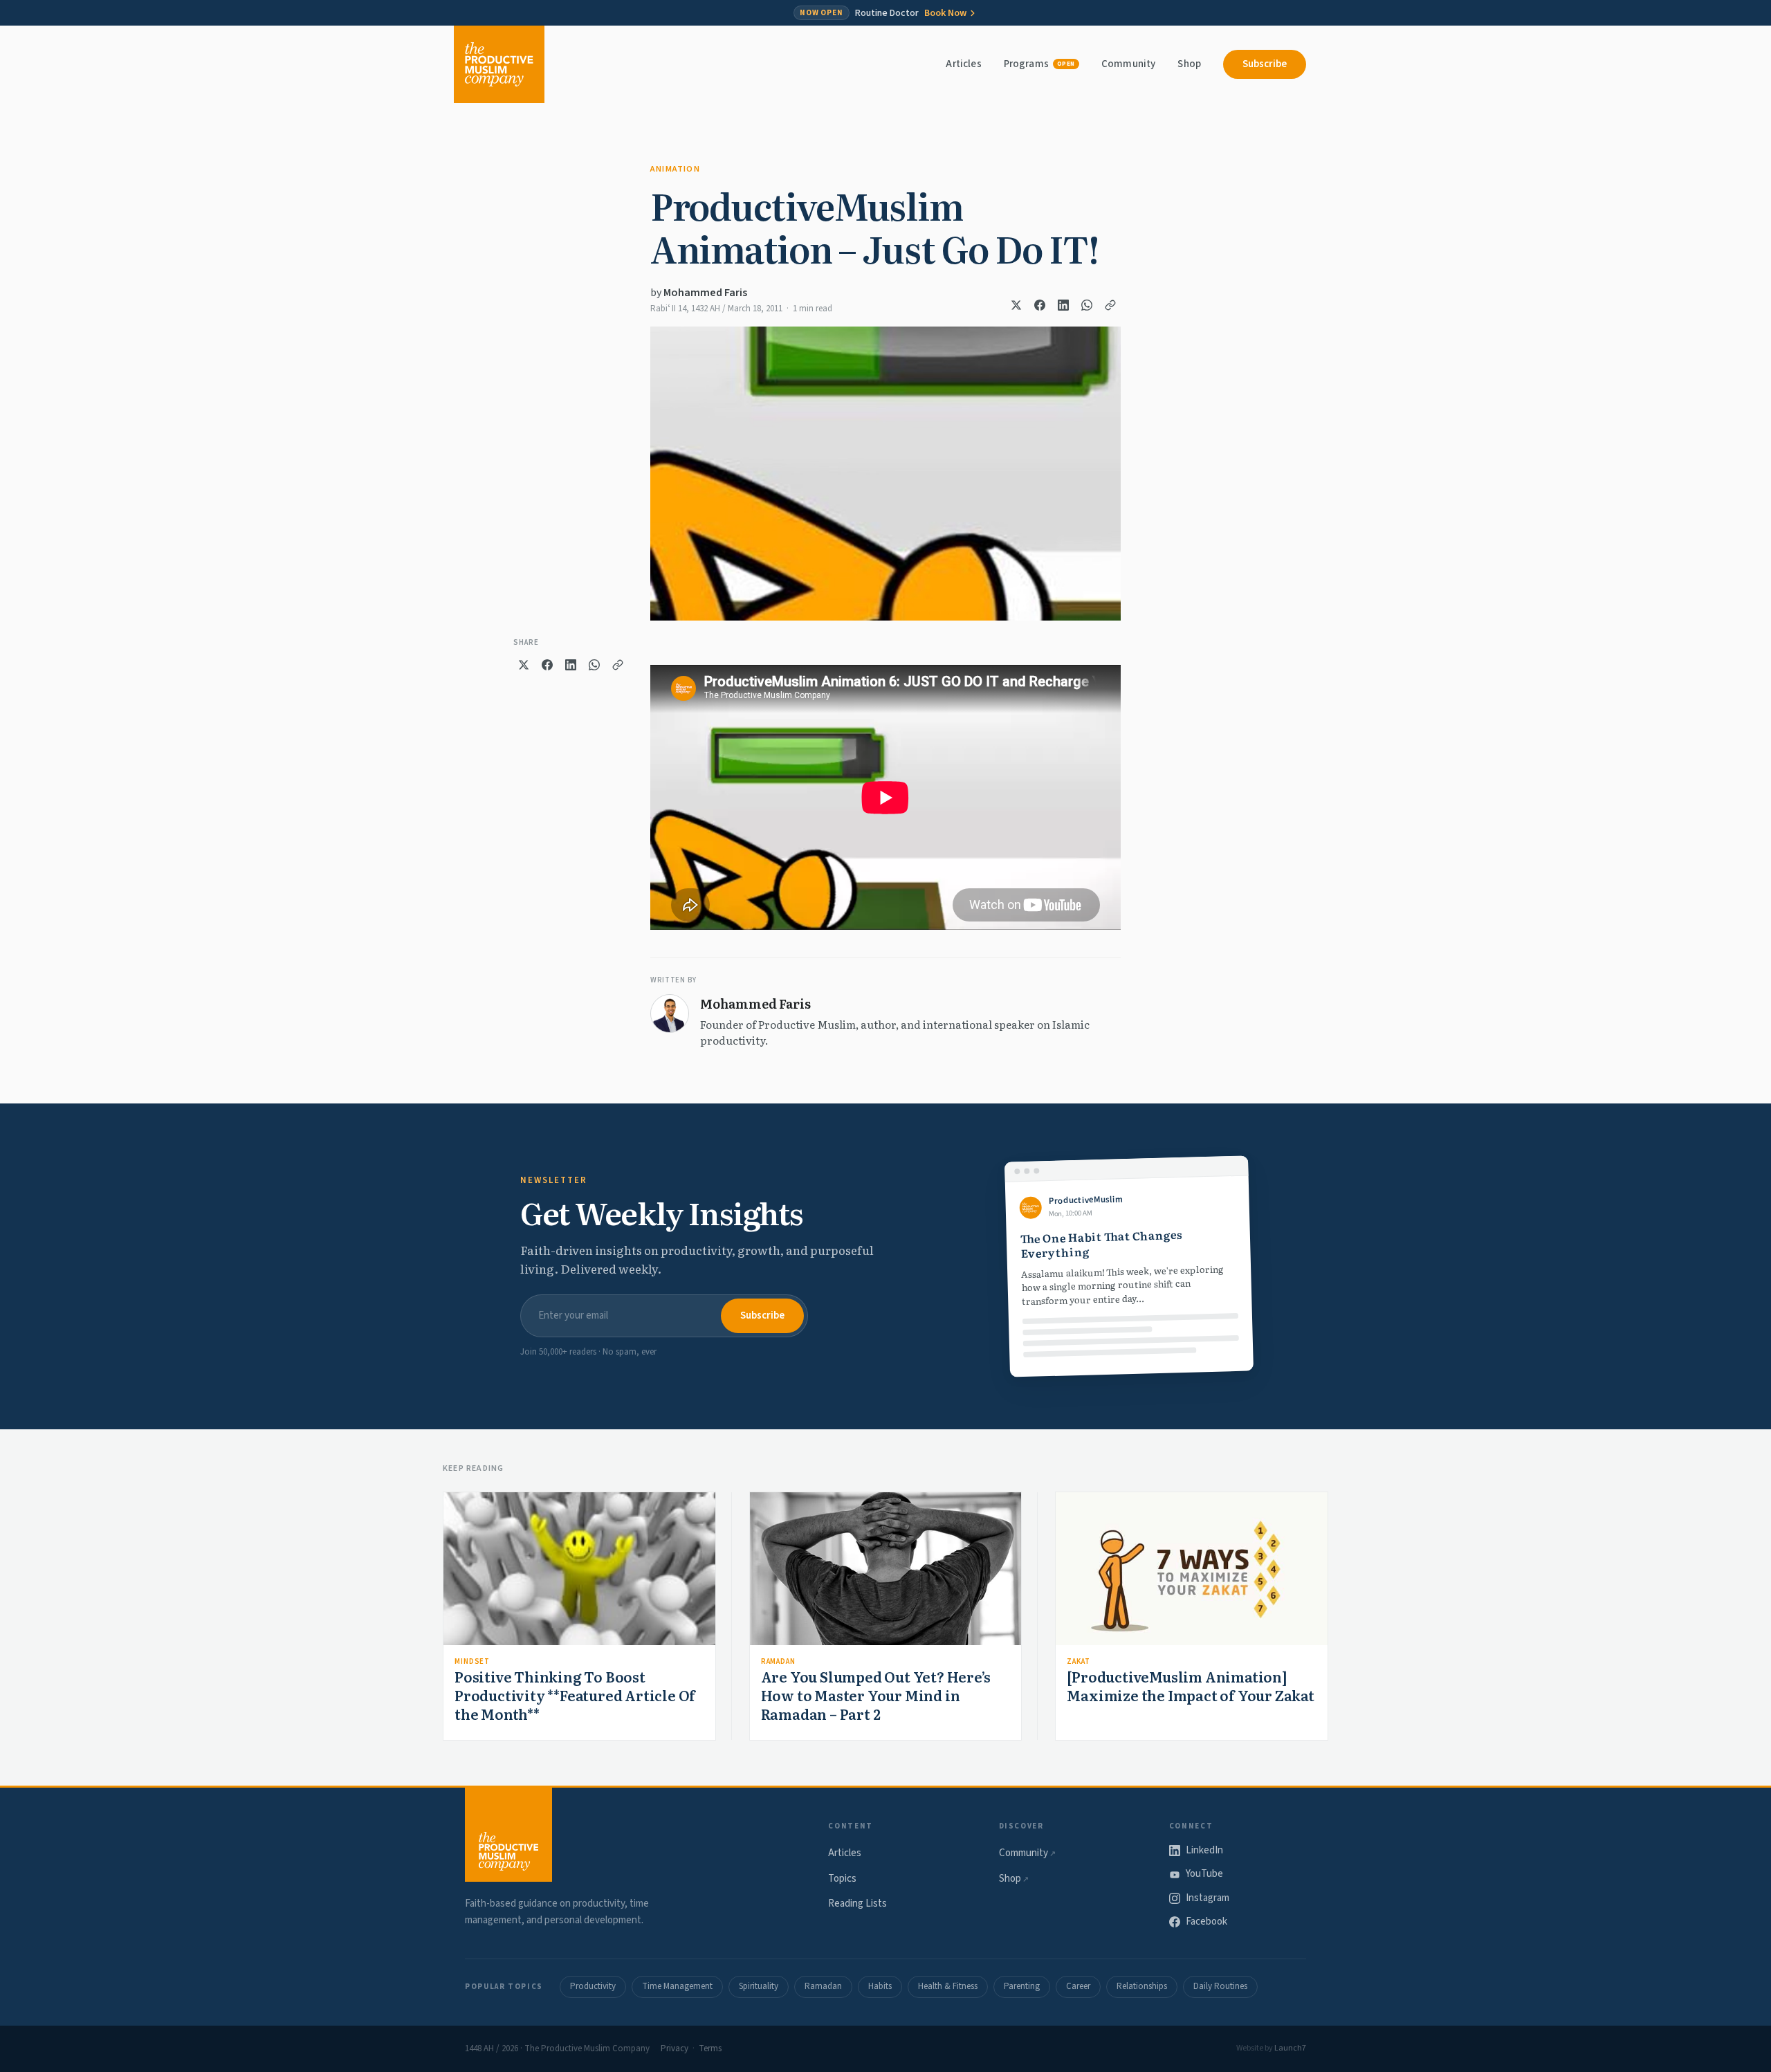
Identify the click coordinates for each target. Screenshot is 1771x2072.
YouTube (1204, 1874)
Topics (842, 1879)
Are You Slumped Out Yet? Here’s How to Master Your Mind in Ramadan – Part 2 (876, 1695)
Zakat (1078, 1661)
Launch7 (1290, 2048)
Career (1078, 1986)
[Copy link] (1110, 305)
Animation (675, 169)
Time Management (677, 1986)
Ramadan (778, 1661)
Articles (963, 64)
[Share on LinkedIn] (1063, 305)
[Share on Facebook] (1040, 305)
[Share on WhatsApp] (1087, 305)
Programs (1039, 64)
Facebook (1206, 1922)
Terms (710, 2048)
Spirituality (759, 1986)
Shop (1189, 64)
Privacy (675, 2048)
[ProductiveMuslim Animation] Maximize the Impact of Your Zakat (1190, 1686)
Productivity (593, 1986)
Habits (880, 1986)
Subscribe (1265, 64)
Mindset (472, 1661)
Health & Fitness (948, 1986)
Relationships (1142, 1986)
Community (1128, 64)
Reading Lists (857, 1904)
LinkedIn (1204, 1850)
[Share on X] (1016, 305)
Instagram (1208, 1898)
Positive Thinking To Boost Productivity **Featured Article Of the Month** (575, 1695)
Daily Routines (1220, 1986)
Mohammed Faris (705, 293)
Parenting (1022, 1986)
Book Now (945, 13)
